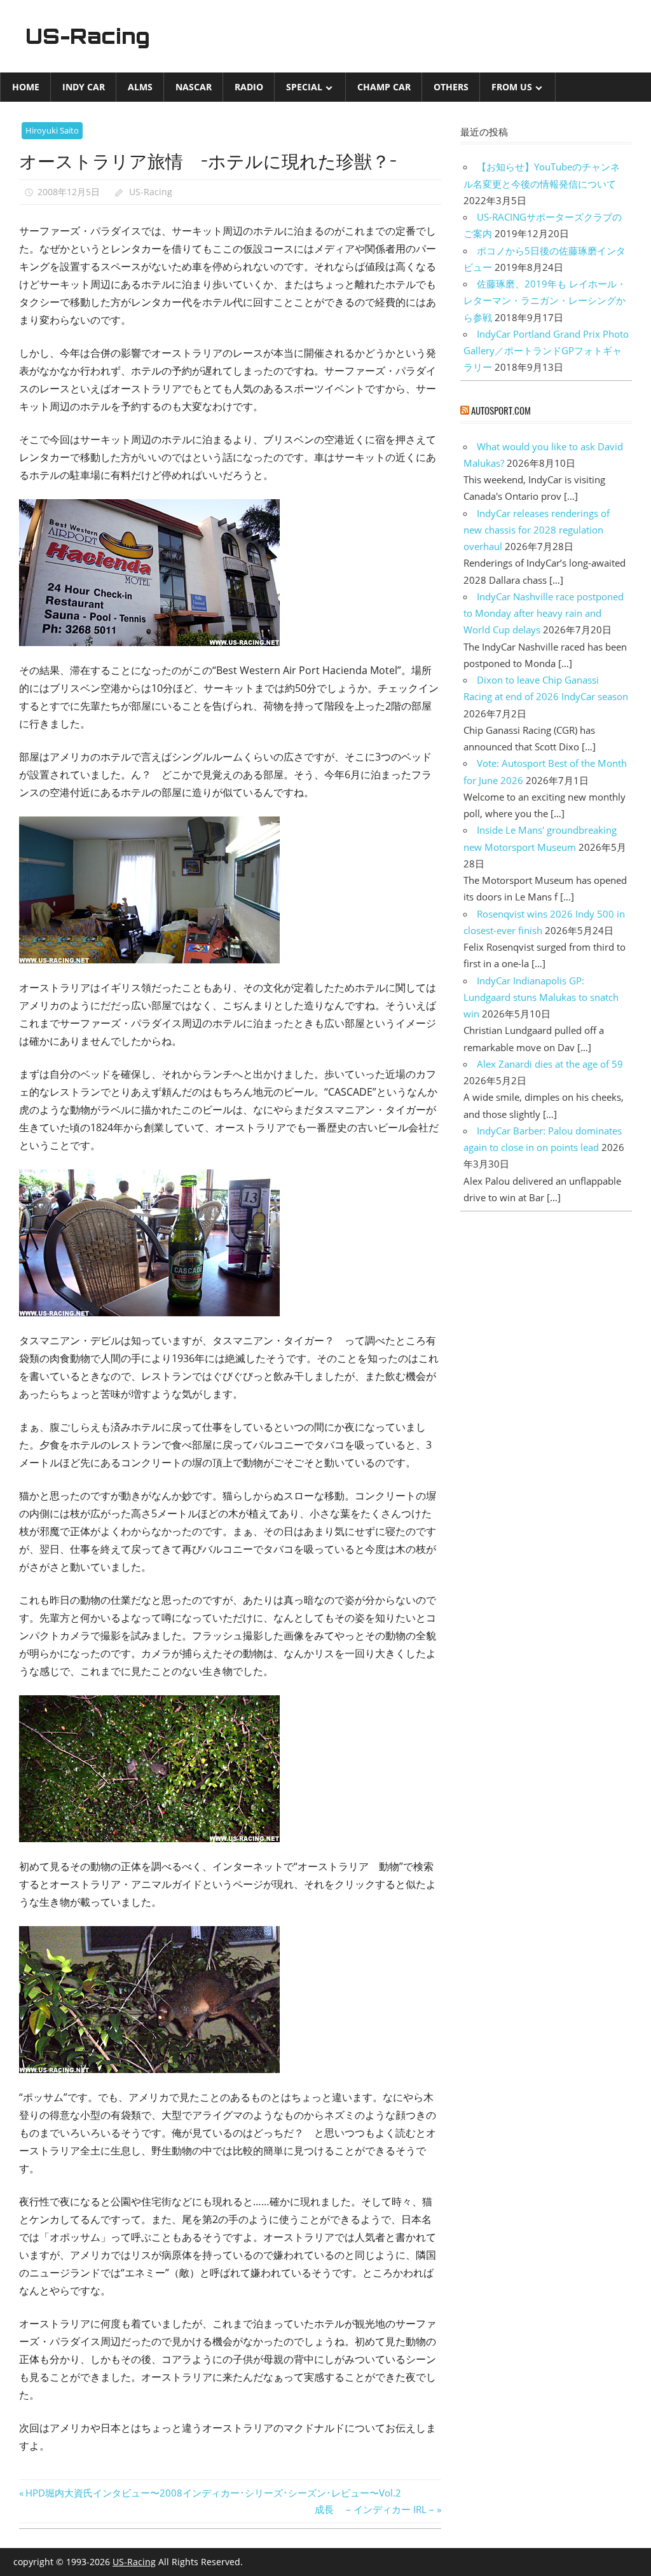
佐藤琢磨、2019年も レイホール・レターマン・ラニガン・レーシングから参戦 (545, 300)
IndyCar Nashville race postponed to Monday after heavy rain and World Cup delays (544, 613)
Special (304, 87)
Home (26, 87)
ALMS (140, 87)
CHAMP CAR (384, 87)
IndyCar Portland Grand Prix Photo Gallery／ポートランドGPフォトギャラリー (546, 351)
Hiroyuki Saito (52, 130)
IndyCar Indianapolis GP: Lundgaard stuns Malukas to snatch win (541, 997)
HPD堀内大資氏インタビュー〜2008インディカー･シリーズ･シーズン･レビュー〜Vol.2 (213, 2493)
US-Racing (88, 36)
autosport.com (501, 410)
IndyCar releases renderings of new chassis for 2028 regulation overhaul (537, 530)
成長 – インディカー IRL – (374, 2509)
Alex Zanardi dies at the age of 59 (550, 1064)
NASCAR (194, 87)
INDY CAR (84, 87)
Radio (249, 87)
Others (451, 87)
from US (512, 87)
